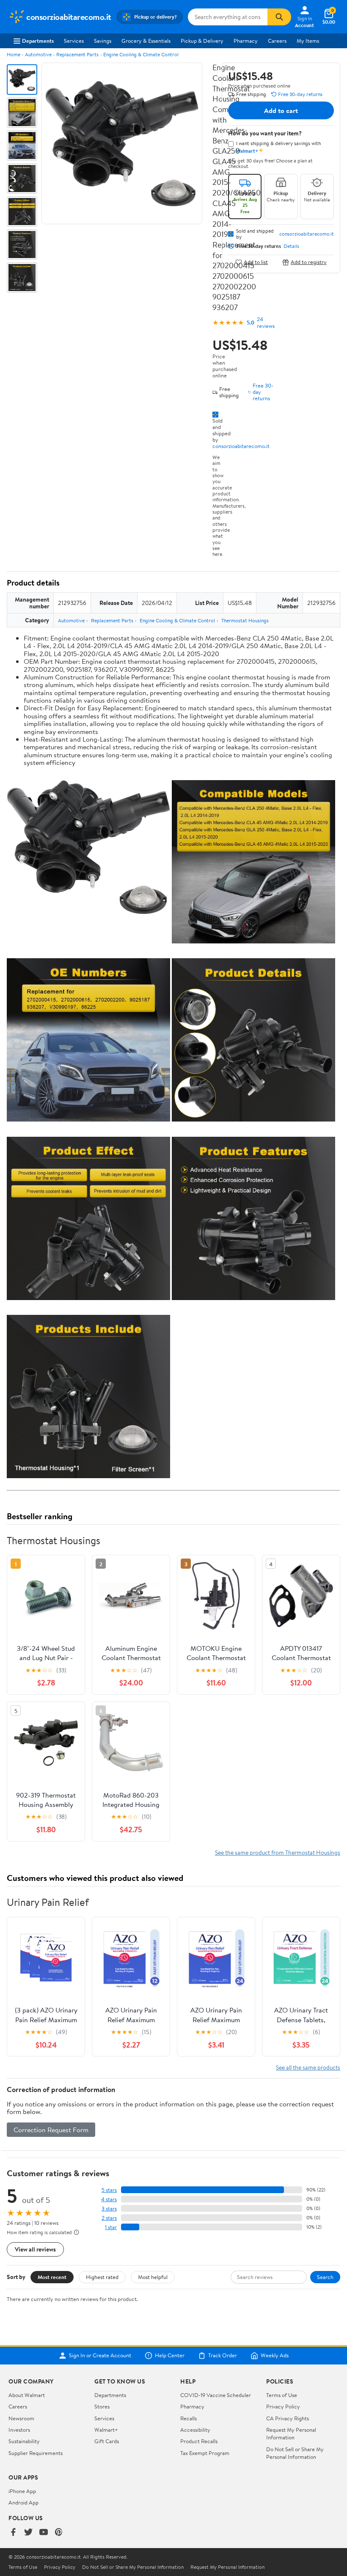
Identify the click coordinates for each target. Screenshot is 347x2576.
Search (325, 2277)
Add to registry (309, 262)
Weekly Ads (275, 2356)
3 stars (109, 2209)
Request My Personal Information (291, 2433)
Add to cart (281, 110)
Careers (277, 41)
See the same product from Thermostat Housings (278, 1852)
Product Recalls (199, 2441)
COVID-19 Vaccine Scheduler (216, 2395)
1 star (111, 2227)
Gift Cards (107, 2441)
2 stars (109, 2218)
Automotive (38, 54)
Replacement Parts (77, 54)
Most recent (52, 2277)
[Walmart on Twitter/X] (28, 2533)
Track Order (223, 2356)
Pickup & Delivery (202, 41)
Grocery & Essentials (146, 41)
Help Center (170, 2356)
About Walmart (27, 2395)
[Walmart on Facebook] (13, 2533)
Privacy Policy (283, 2406)
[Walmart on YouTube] (44, 2533)
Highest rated (102, 2277)
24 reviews (266, 322)
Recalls (189, 2418)
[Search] (279, 17)
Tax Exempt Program (205, 2453)
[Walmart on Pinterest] (59, 2533)
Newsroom (21, 2418)
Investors (19, 2430)
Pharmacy (246, 41)
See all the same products (308, 2067)
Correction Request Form (51, 2130)
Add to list (256, 262)
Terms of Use (282, 2395)
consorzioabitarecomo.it (241, 446)
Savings (103, 41)
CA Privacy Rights (288, 2418)
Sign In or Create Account (100, 2356)
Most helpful (153, 2277)
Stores (102, 2406)
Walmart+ (106, 2430)
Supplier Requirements (36, 2453)
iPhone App (22, 2491)
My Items (308, 41)
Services (74, 41)
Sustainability (24, 2441)
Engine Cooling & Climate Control (141, 54)
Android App (23, 2502)
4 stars (109, 2199)
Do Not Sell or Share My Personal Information (295, 2453)
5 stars (109, 2190)
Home (14, 54)
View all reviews (35, 2249)
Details (291, 246)
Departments (38, 41)
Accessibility (195, 2430)
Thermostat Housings (245, 620)
